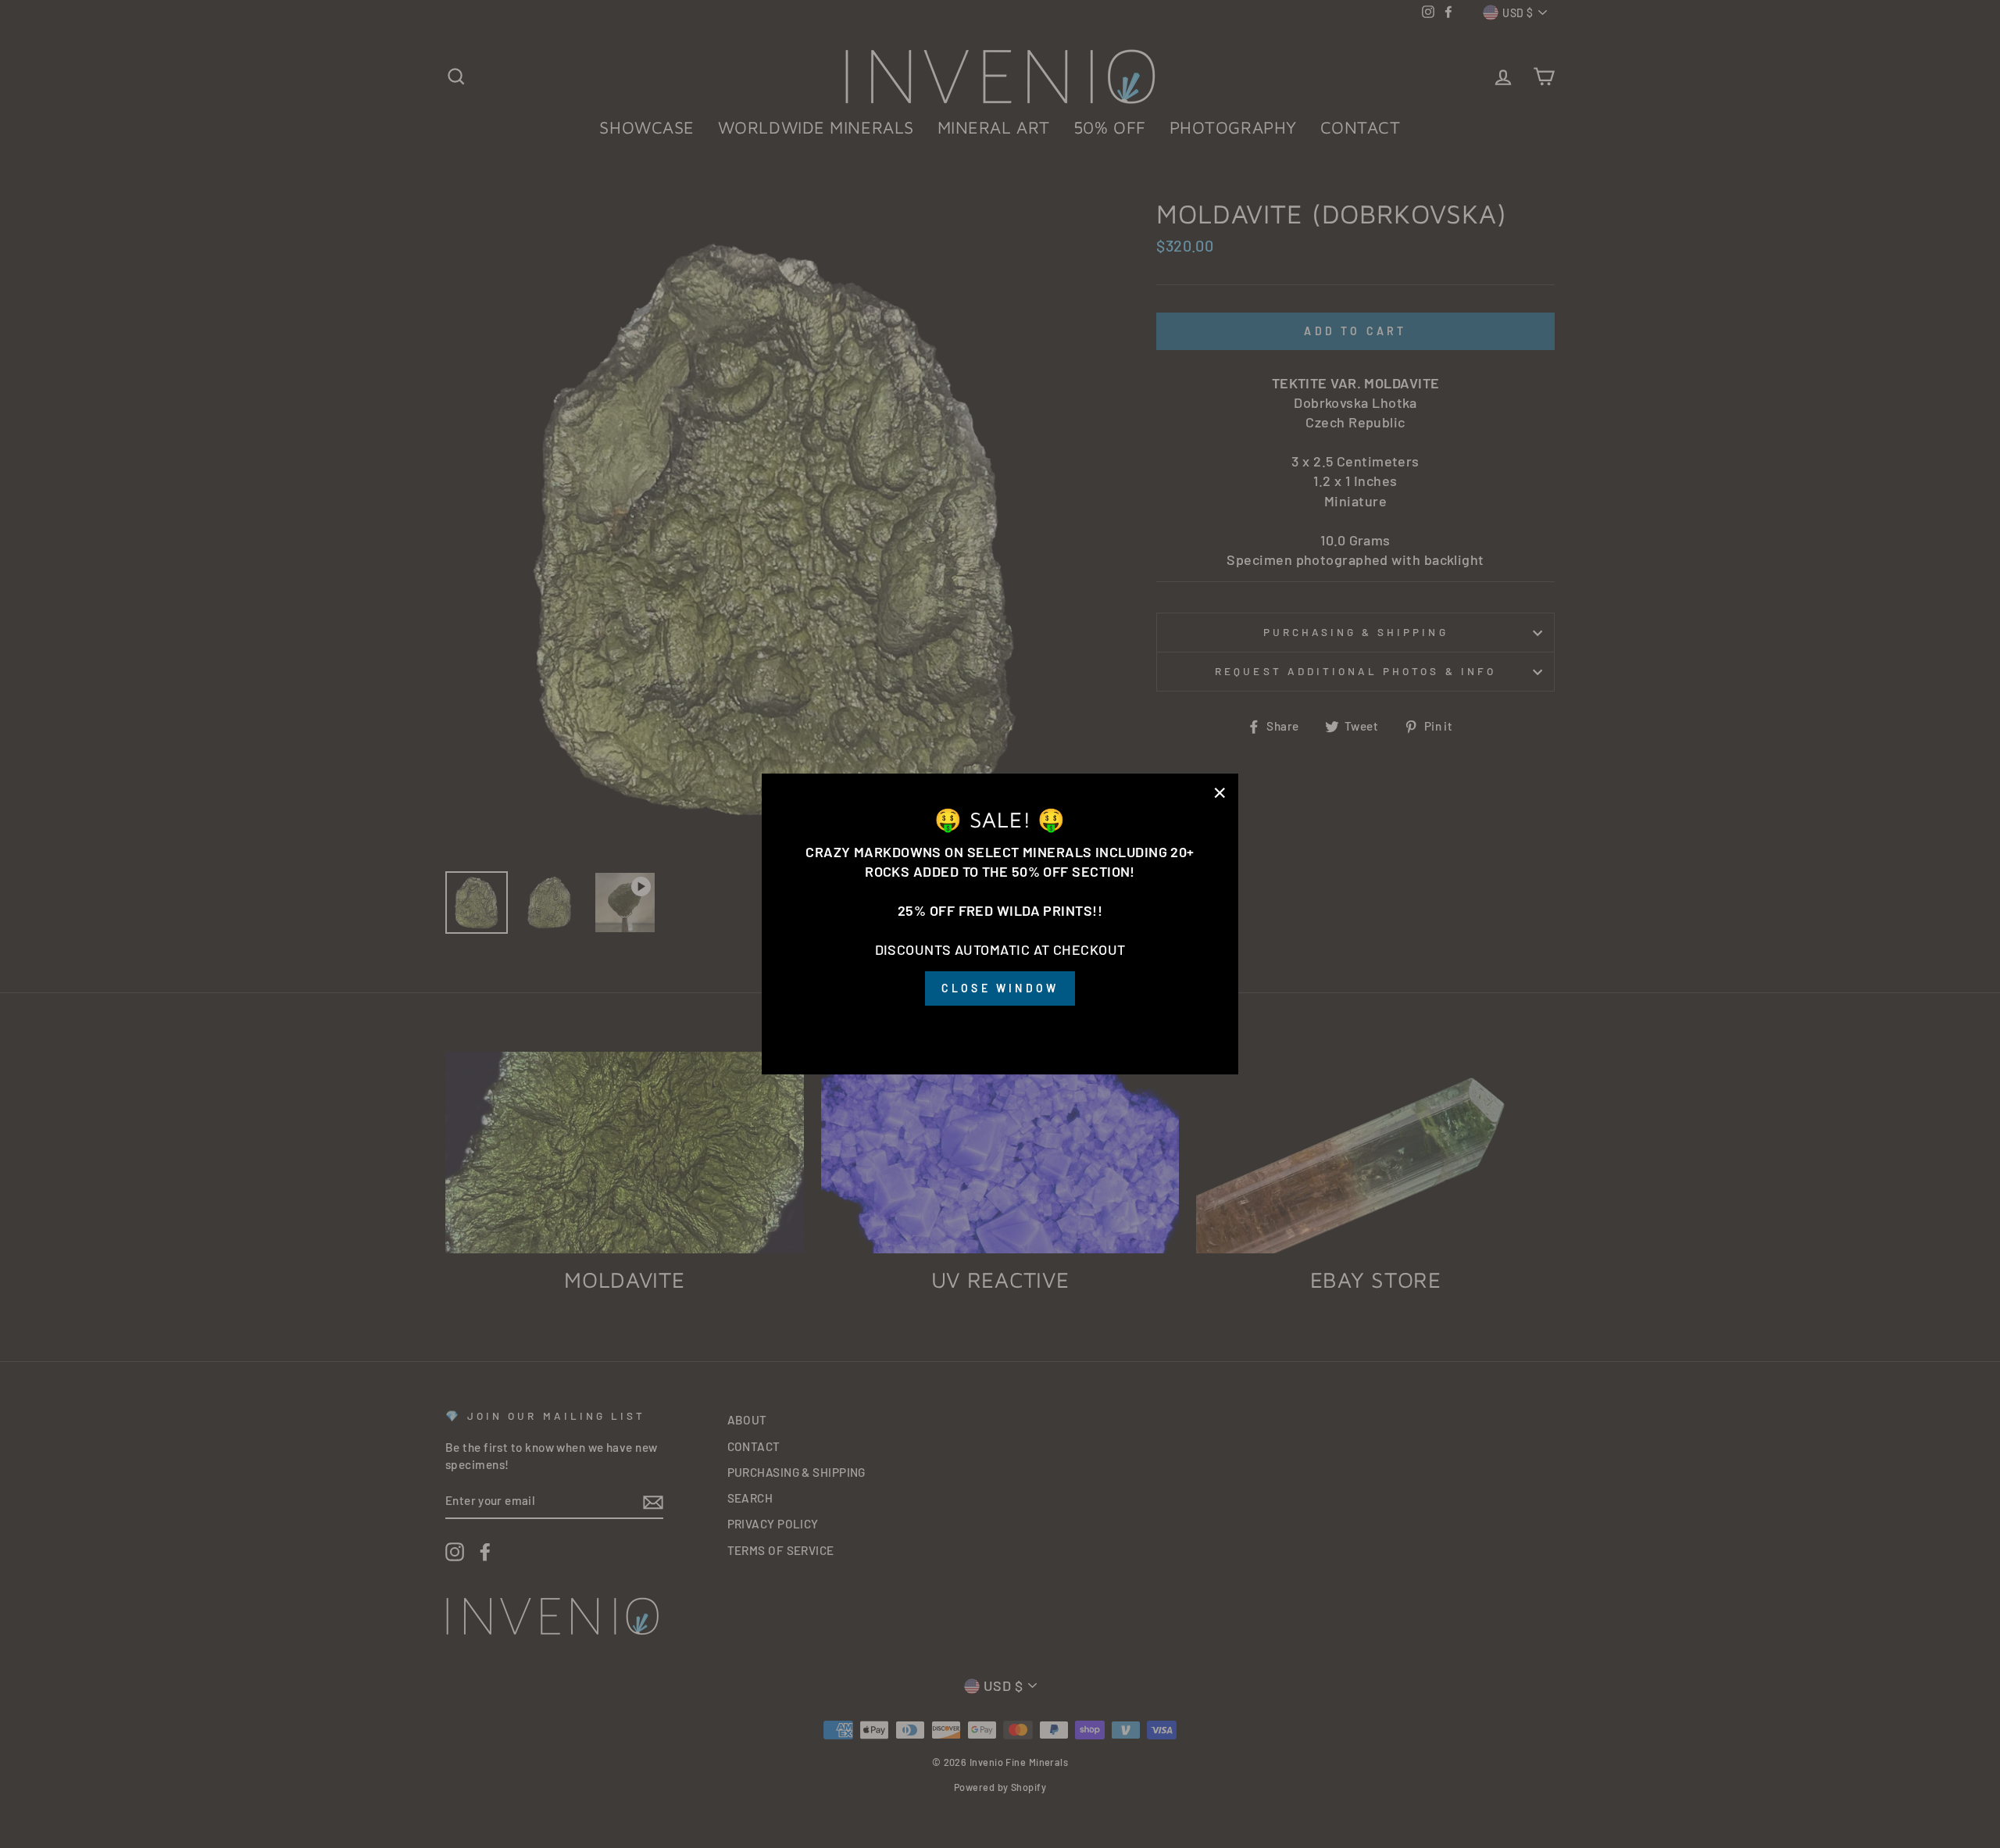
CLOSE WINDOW (1000, 989)
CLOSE (1000, 1028)
